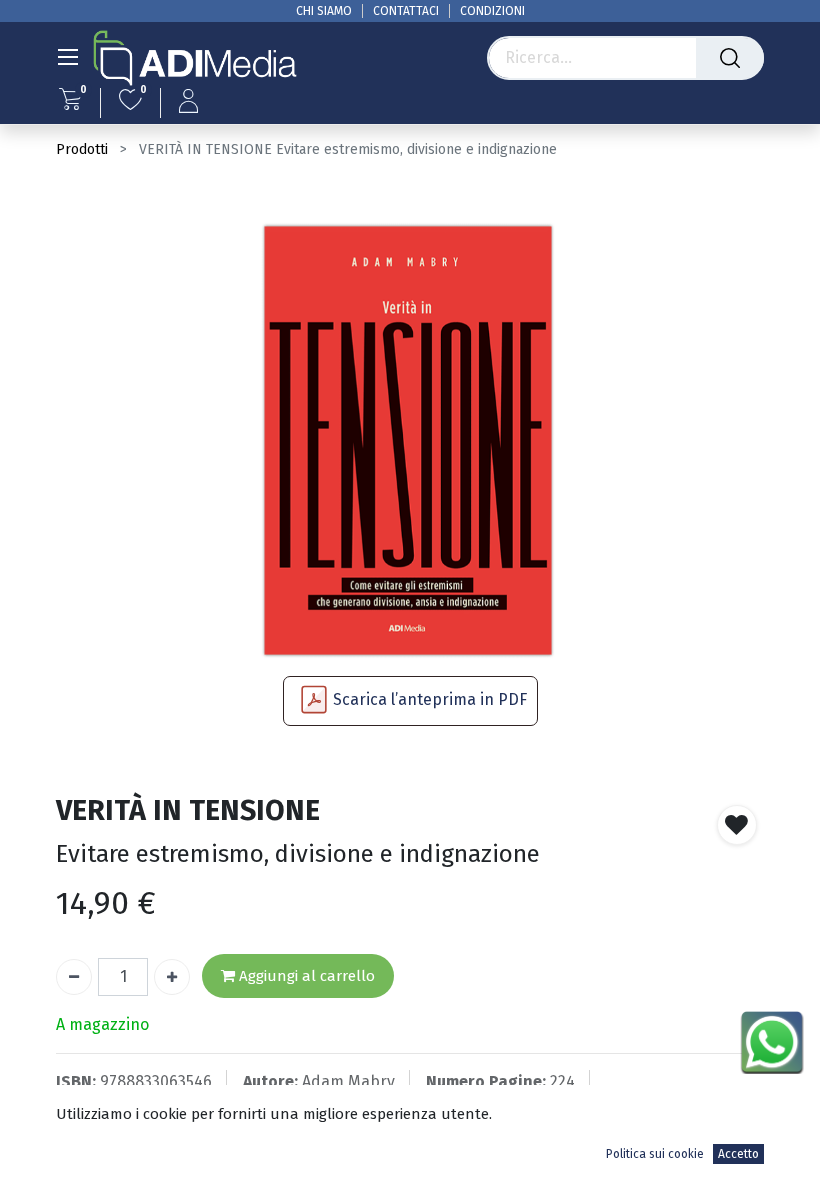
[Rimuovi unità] (74, 977)
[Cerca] (730, 58)
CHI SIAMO (324, 11)
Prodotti (82, 149)
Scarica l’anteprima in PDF (430, 699)
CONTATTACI (406, 11)
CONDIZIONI (492, 11)
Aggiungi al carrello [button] (305, 976)
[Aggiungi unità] (172, 977)
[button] (737, 825)
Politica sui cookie (655, 1154)
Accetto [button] (738, 1154)
